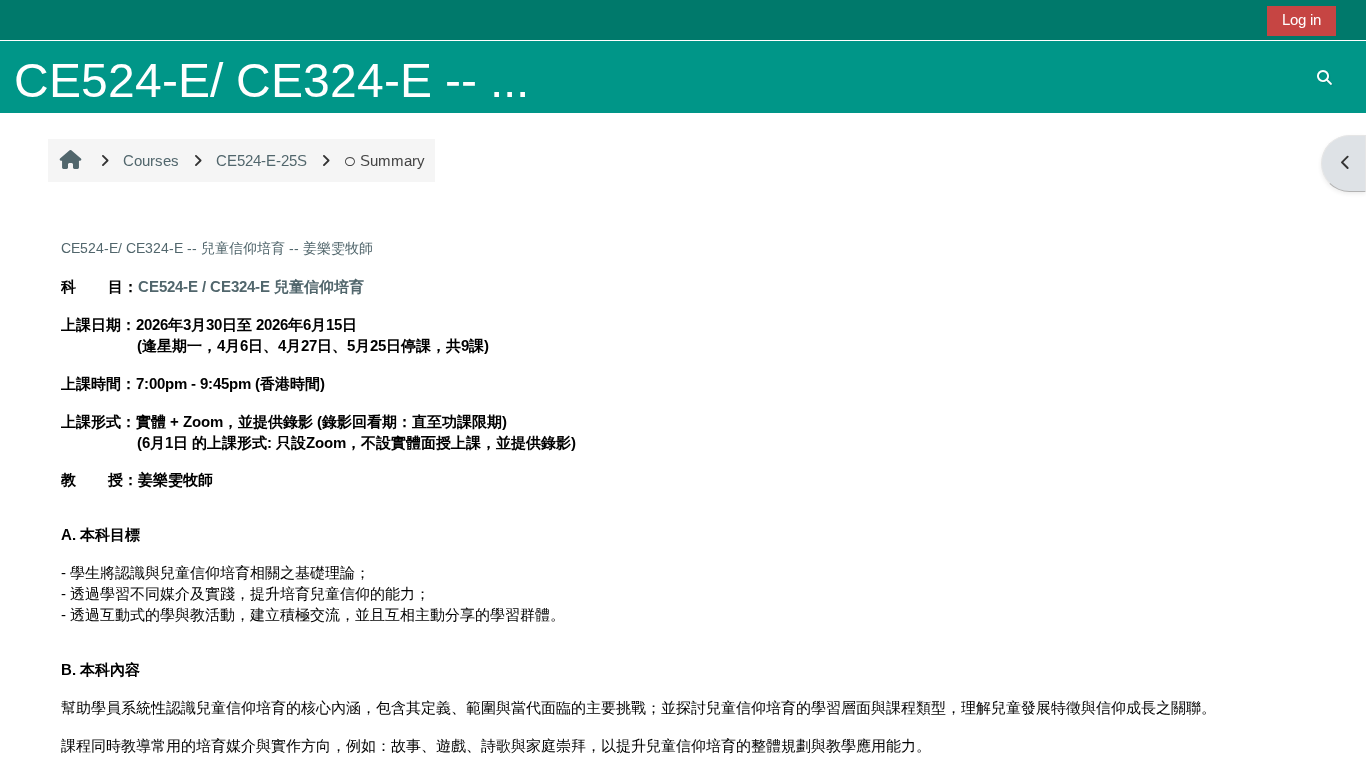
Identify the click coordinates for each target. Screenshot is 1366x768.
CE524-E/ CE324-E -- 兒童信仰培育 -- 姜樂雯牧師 (217, 248)
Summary (392, 160)
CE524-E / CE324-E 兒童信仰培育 (251, 286)
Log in (1301, 19)
